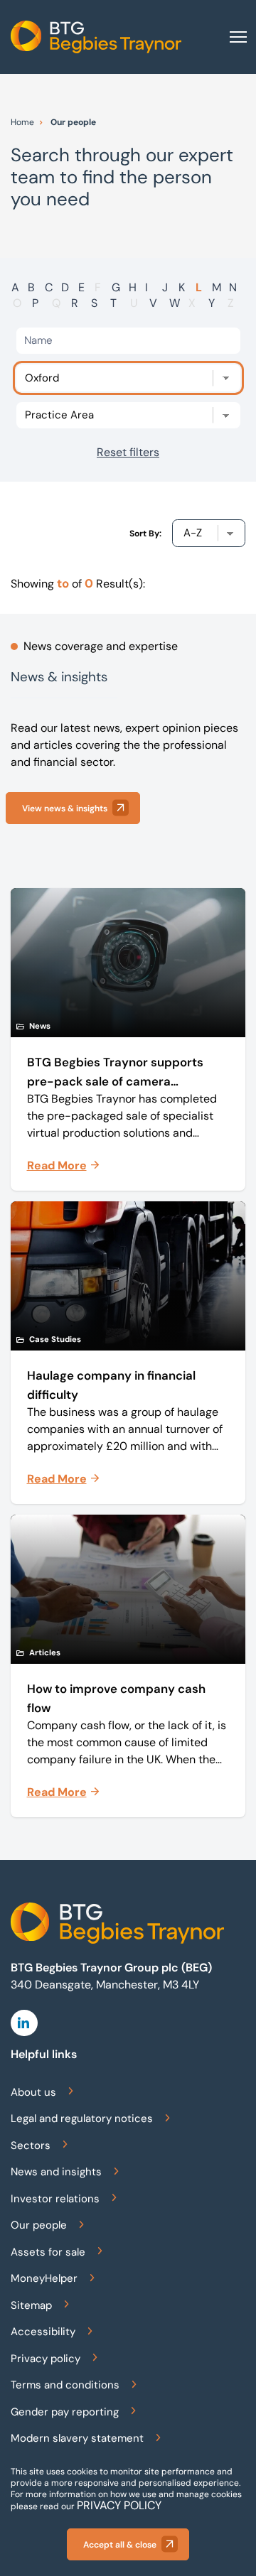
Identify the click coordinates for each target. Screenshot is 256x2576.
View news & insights (65, 808)
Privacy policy (46, 2359)
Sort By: (145, 534)
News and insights (56, 2172)
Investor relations (55, 2199)
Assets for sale (48, 2252)
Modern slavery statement (77, 2438)
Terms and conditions (65, 2385)
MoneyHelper (44, 2278)
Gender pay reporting (65, 2412)
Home (22, 122)
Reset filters (128, 452)
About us (33, 2092)
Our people (39, 2225)
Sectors (31, 2145)
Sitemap (31, 2305)
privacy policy (119, 2505)
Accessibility (43, 2332)
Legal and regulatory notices (82, 2118)
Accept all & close (120, 2545)
